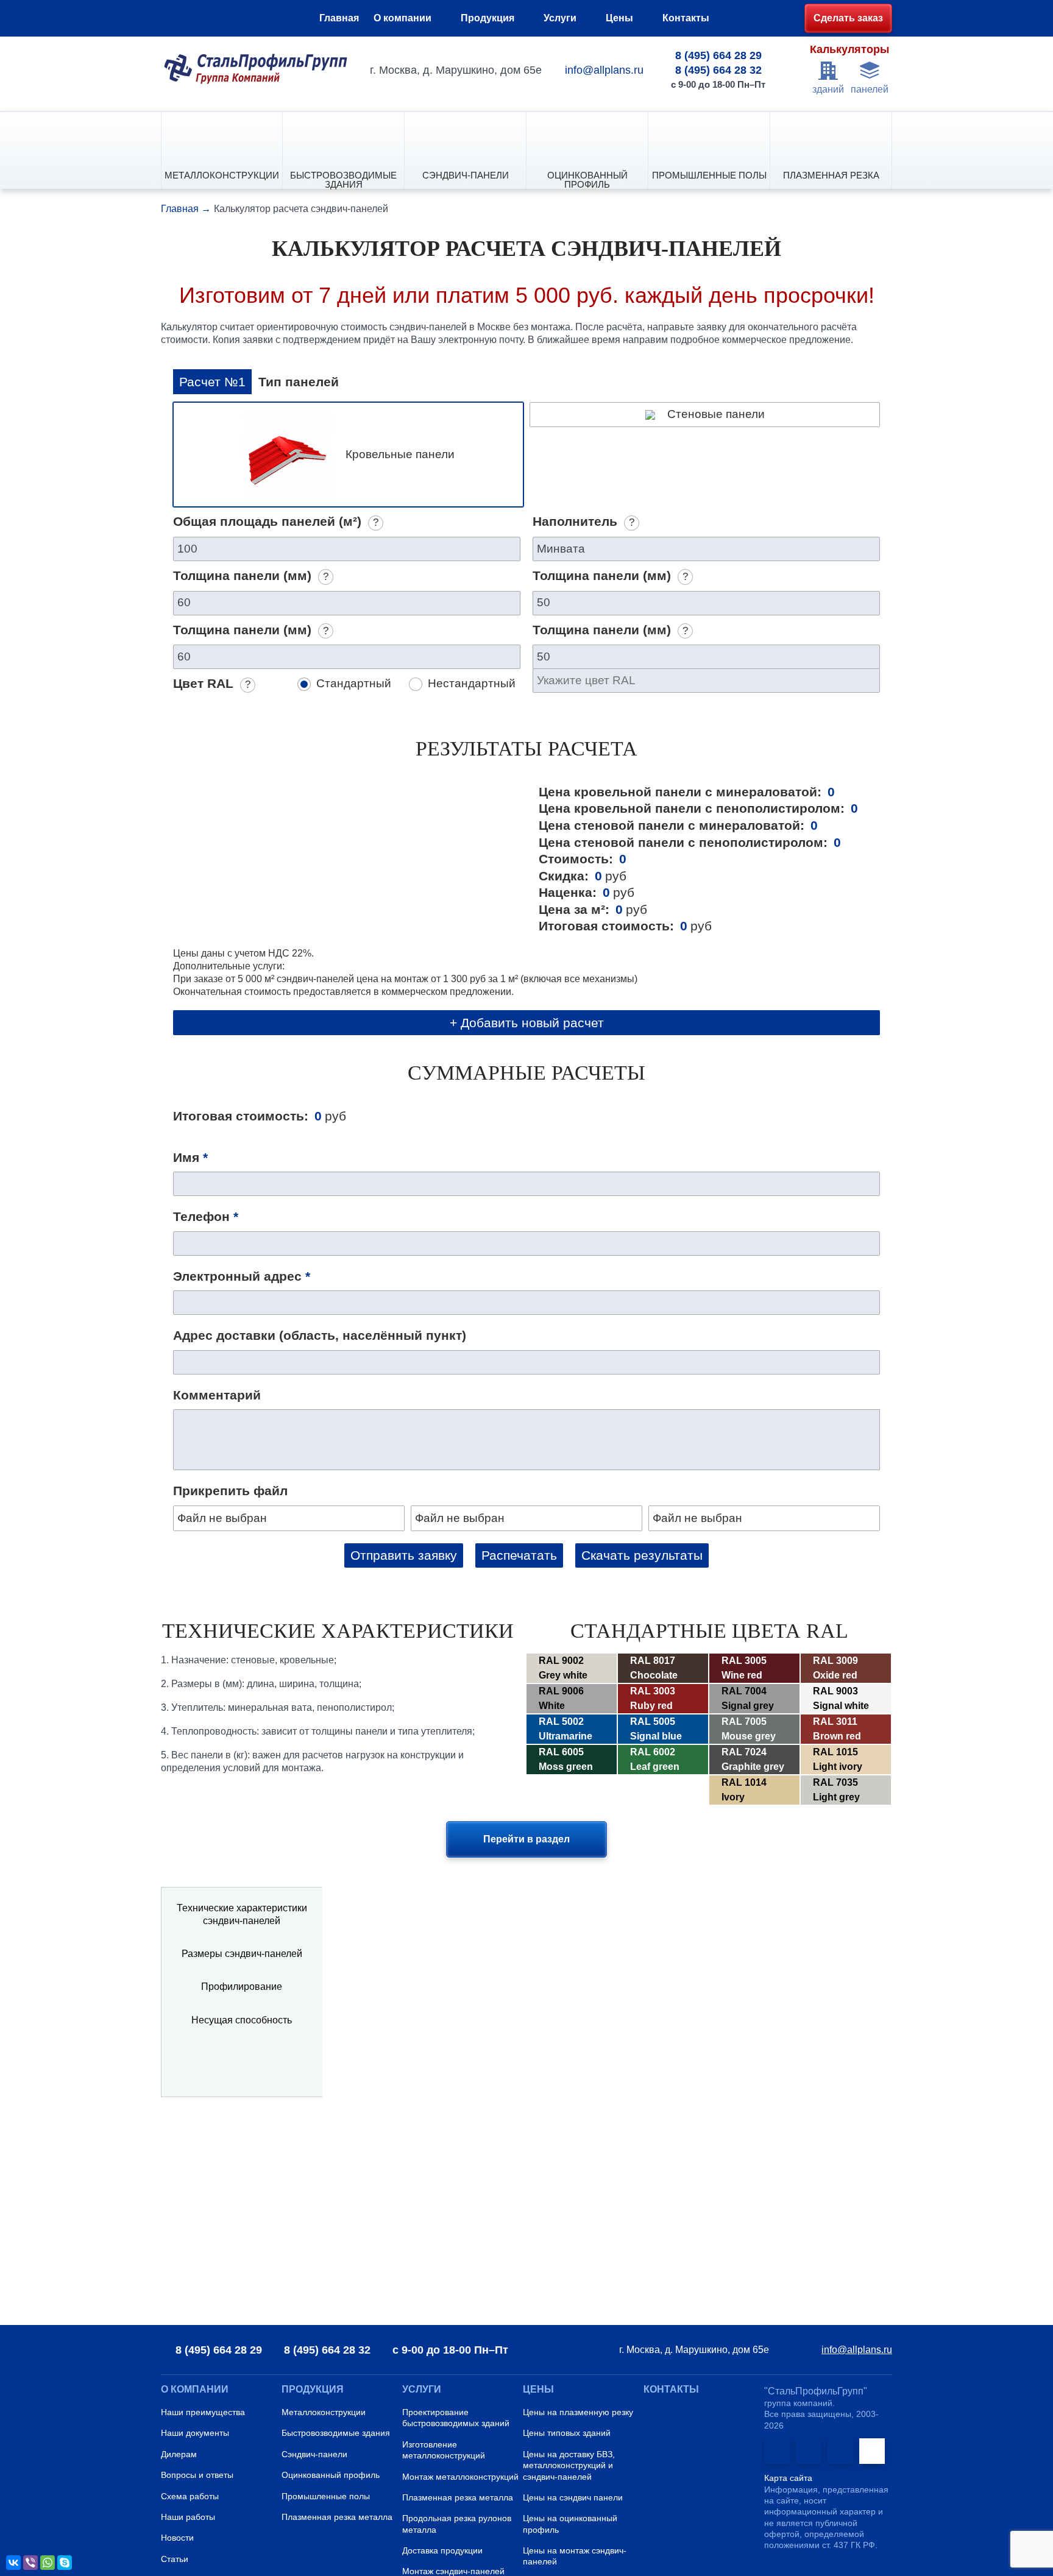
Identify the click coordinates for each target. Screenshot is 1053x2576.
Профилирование (242, 1987)
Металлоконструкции (222, 175)
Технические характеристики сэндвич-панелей (242, 1914)
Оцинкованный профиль (587, 179)
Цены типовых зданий (567, 2433)
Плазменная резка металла (337, 2517)
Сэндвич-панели (466, 175)
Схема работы (190, 2496)
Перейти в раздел (526, 1839)
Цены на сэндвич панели (573, 2497)
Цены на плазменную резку (578, 2412)
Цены (619, 18)
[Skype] (65, 2563)
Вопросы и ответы (197, 2475)
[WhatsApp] (48, 2563)
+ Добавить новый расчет (527, 1023)
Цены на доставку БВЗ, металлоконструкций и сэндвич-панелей (569, 2465)
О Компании (195, 2389)
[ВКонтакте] (13, 2563)
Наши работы (188, 2517)
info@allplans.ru (604, 70)
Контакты (686, 18)
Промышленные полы (709, 175)
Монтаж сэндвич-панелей (453, 2571)
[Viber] (30, 2563)
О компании (402, 18)
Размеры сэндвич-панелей (242, 1954)
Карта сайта (788, 2478)
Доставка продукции (442, 2550)
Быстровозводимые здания (343, 179)
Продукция (487, 18)
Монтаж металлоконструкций (460, 2477)
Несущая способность (242, 2020)
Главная (339, 18)
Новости (177, 2538)
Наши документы (195, 2433)
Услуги (560, 18)
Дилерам (179, 2454)
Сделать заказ (848, 18)
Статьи (175, 2559)
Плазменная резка (831, 175)
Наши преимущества (203, 2412)
